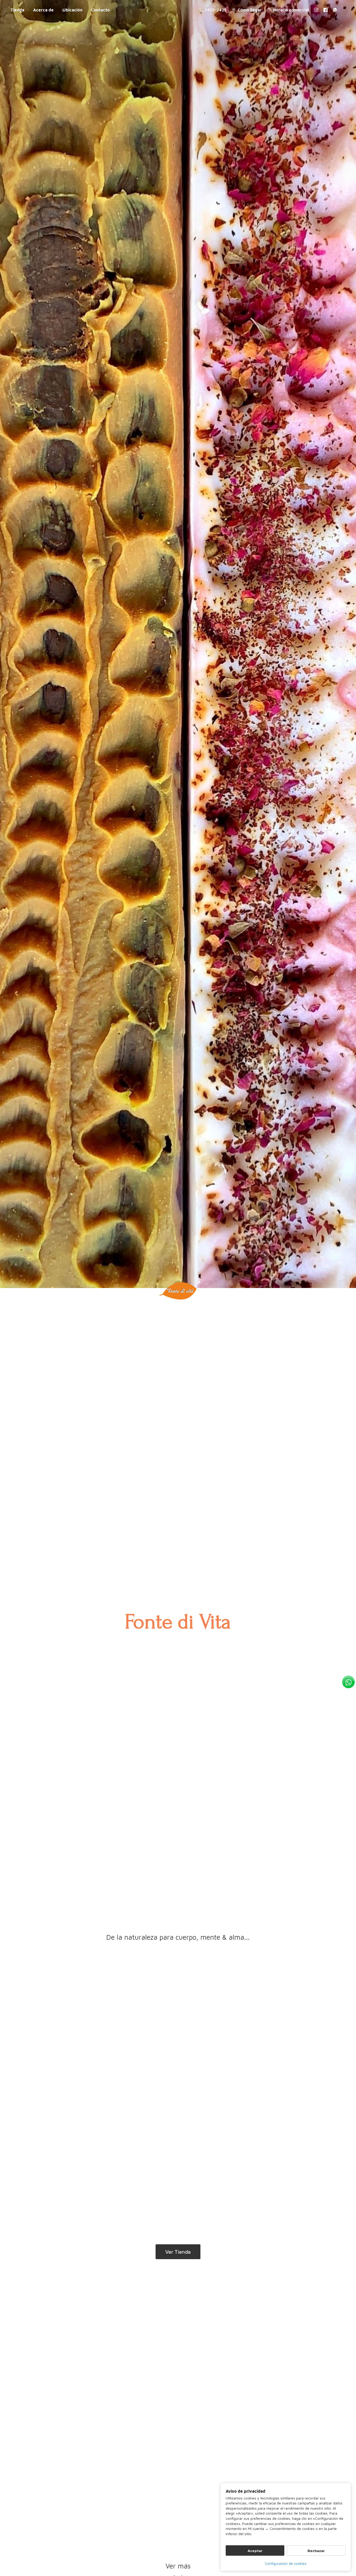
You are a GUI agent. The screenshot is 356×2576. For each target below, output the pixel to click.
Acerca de (43, 10)
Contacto (100, 10)
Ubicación (72, 10)
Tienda (17, 10)
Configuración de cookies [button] (286, 2563)
